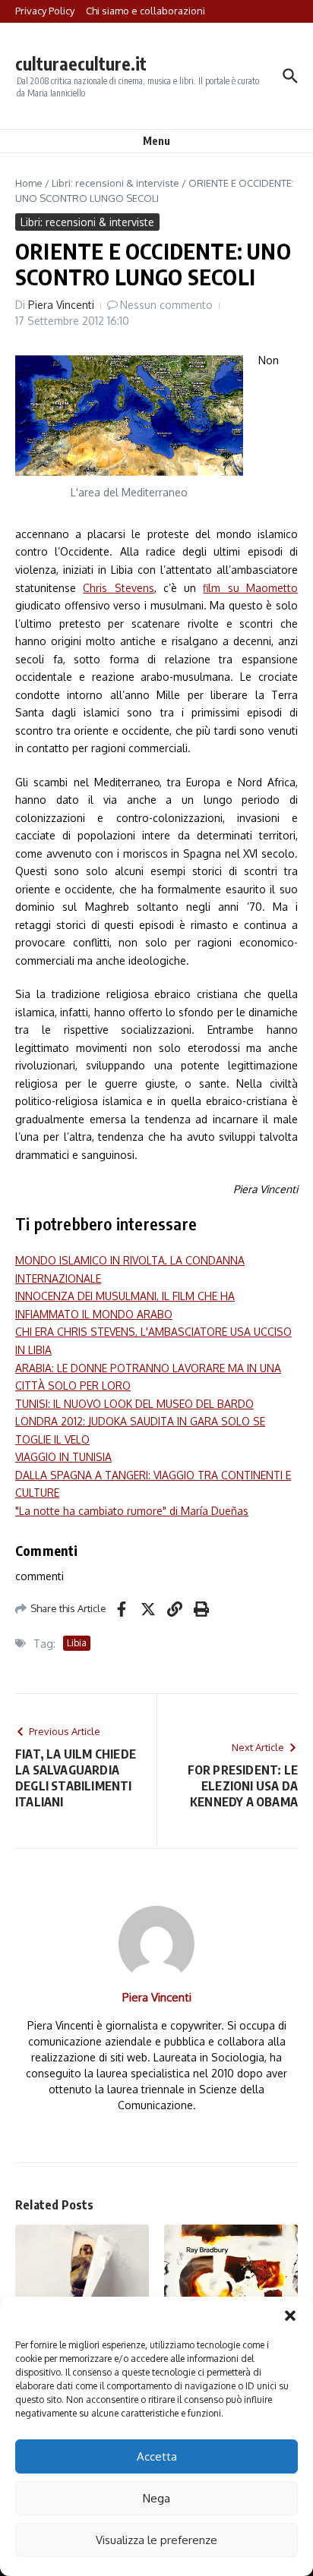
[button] (290, 2316)
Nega (156, 2498)
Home (29, 183)
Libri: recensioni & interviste (115, 183)
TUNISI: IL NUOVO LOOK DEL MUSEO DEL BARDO (134, 1404)
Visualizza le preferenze (156, 2540)
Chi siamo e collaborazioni (145, 11)
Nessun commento (166, 305)
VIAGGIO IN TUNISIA (63, 1457)
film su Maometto (250, 588)
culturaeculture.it (81, 63)
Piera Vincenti (61, 305)
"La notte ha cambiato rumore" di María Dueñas (132, 1511)
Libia (77, 1643)
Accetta (157, 2456)
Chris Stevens (118, 588)
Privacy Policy (45, 11)
